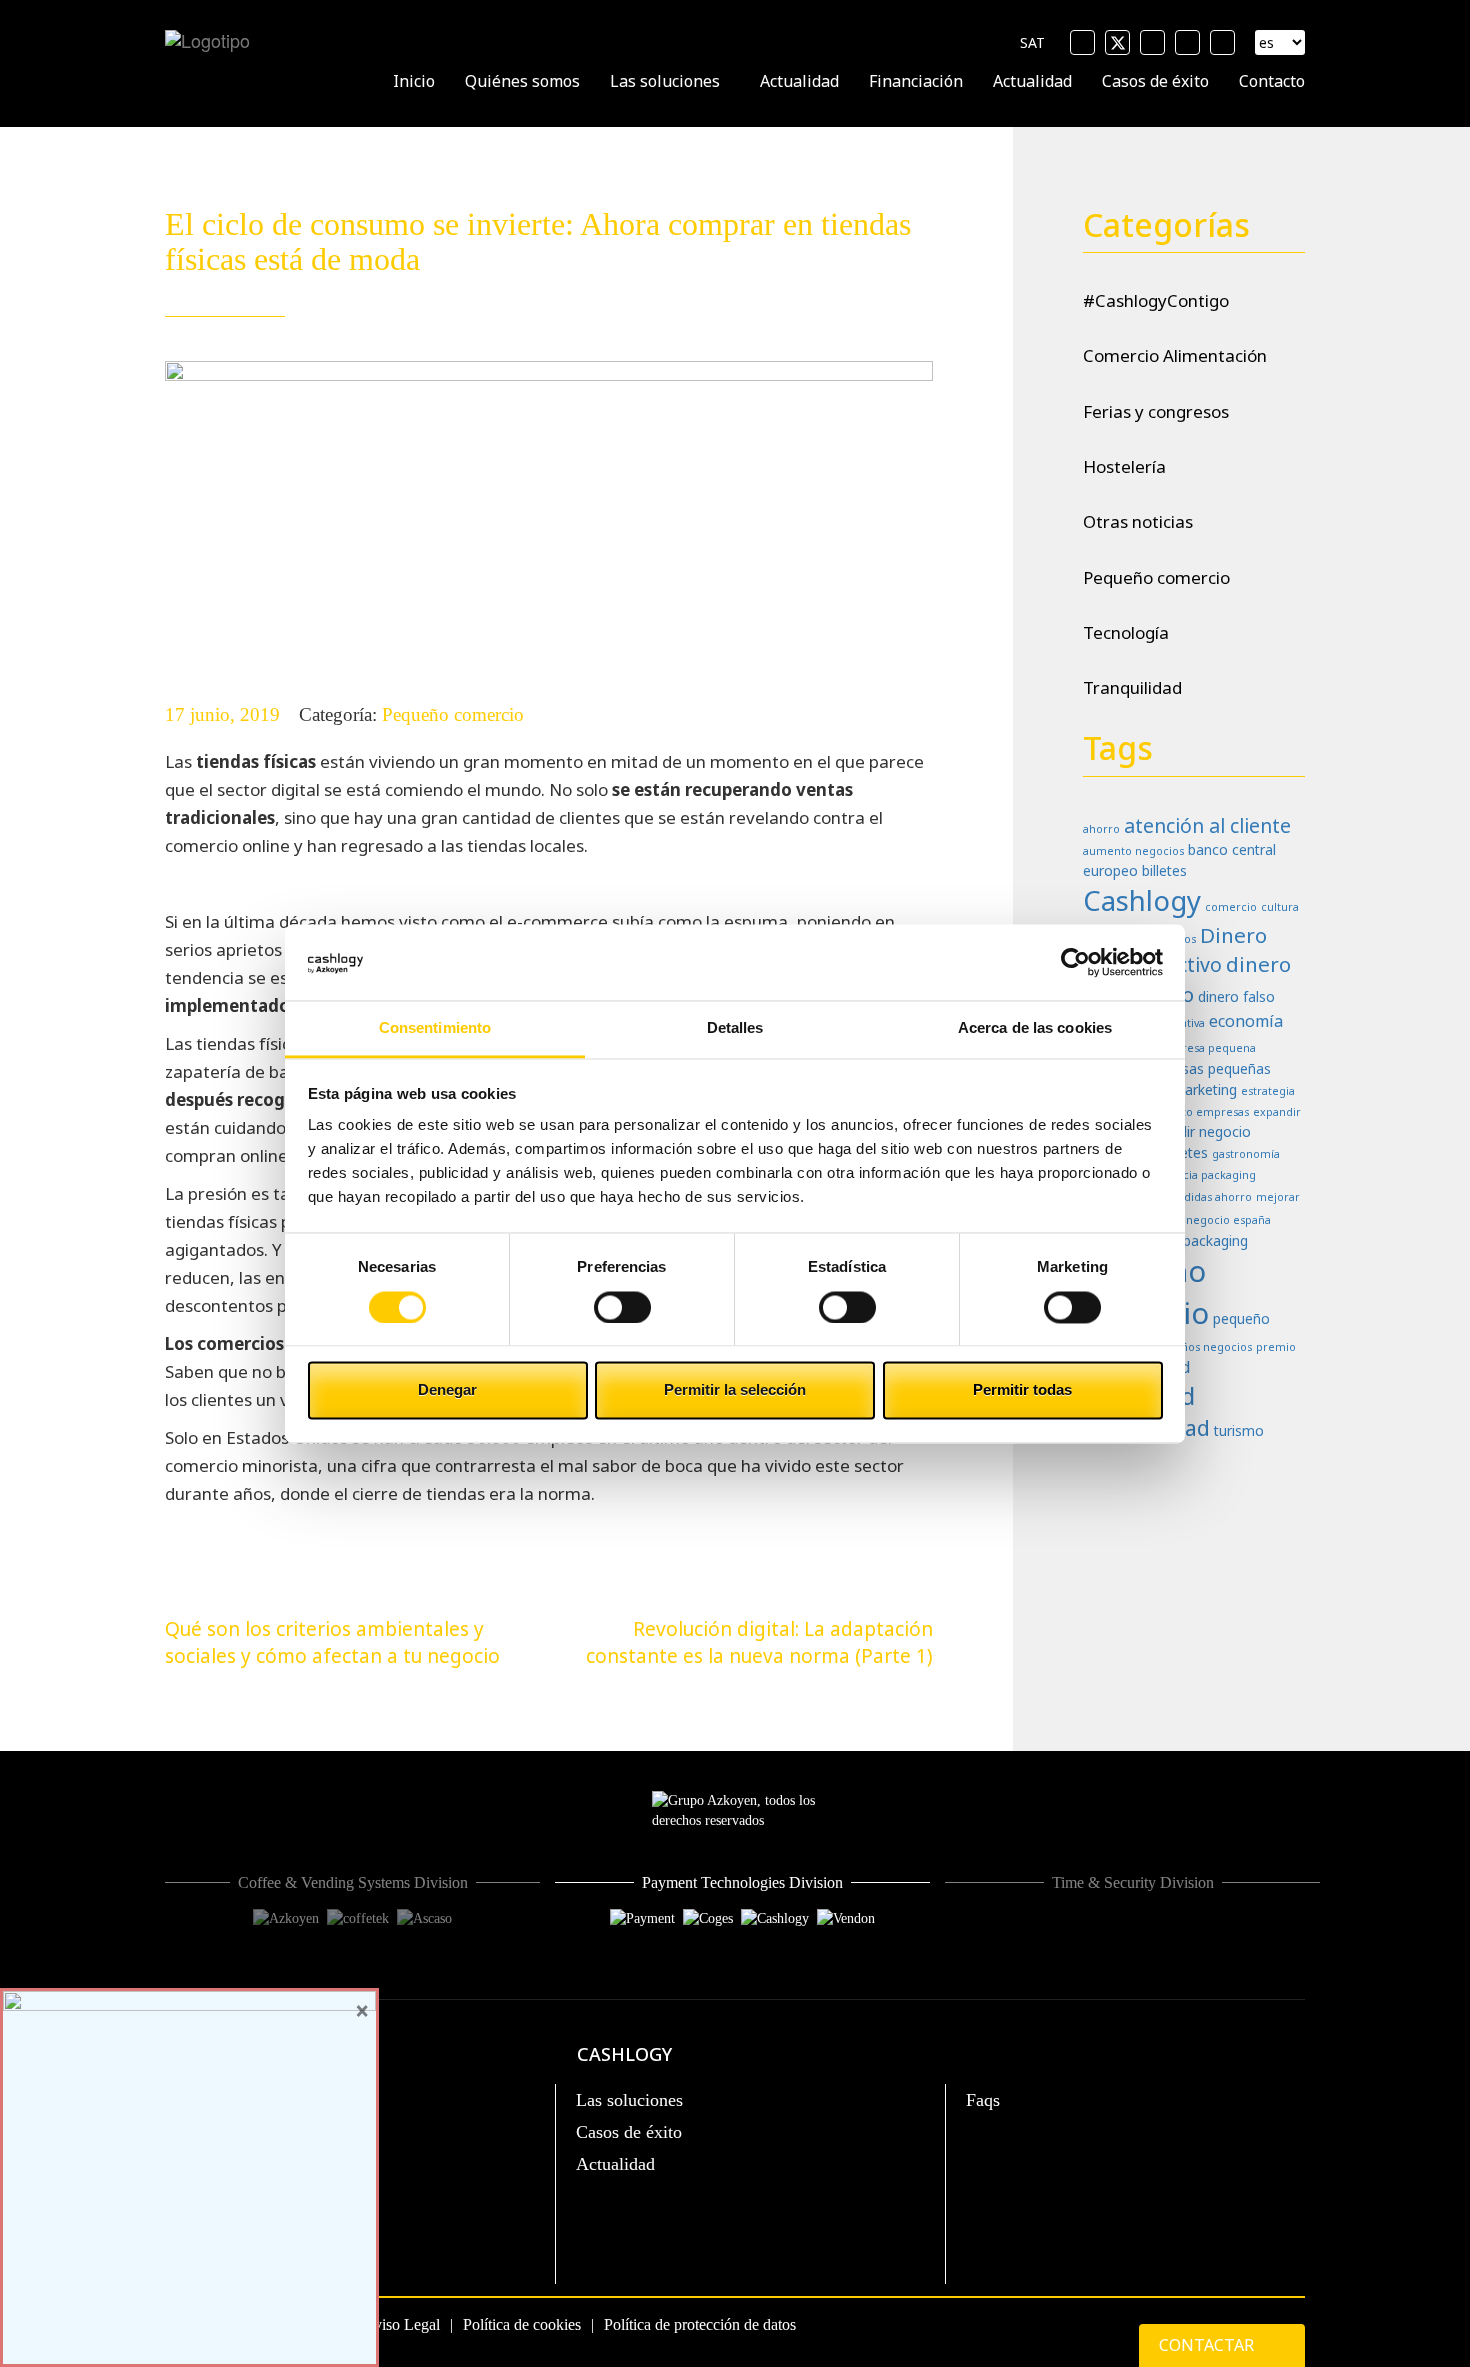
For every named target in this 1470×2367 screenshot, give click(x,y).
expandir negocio (1195, 1131)
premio (1276, 1347)
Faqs (983, 2100)
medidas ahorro (1209, 1197)
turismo (1239, 1430)
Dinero (1233, 935)
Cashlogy (1142, 900)
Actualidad (799, 81)
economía (1246, 1021)
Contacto (1272, 81)
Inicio (414, 81)
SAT (1032, 42)
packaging (1215, 1240)
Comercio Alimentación (1175, 355)
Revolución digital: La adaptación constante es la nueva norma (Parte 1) (759, 1642)
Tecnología (1126, 632)
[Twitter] (1117, 42)
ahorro (1101, 829)
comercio (1231, 907)
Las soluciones (665, 81)
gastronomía (1246, 1154)
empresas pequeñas (1205, 1068)
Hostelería (1124, 466)
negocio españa (1228, 1220)
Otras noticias (1138, 521)
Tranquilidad (1132, 687)
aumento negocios (1133, 851)
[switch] (622, 1307)
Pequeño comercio (453, 714)
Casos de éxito (1155, 81)
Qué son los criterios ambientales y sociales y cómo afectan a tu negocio (332, 1642)
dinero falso (1236, 996)
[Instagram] (1222, 42)
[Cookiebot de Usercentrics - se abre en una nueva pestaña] (1075, 962)
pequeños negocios (1199, 1347)
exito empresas (1207, 1112)
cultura (1280, 907)
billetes (1164, 870)
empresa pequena (1206, 1048)
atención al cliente (1207, 825)
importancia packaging (1194, 1175)
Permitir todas (1022, 1390)
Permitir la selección (735, 1390)
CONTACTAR (1208, 2345)
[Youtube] (1152, 42)
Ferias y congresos (1156, 411)
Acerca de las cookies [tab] (1035, 1028)
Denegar (447, 1390)
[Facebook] (1082, 42)
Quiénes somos (522, 81)
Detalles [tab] (735, 1028)
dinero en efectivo (1187, 979)
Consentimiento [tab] (435, 1028)
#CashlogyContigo (1156, 300)
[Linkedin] (1187, 42)
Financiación (916, 81)
